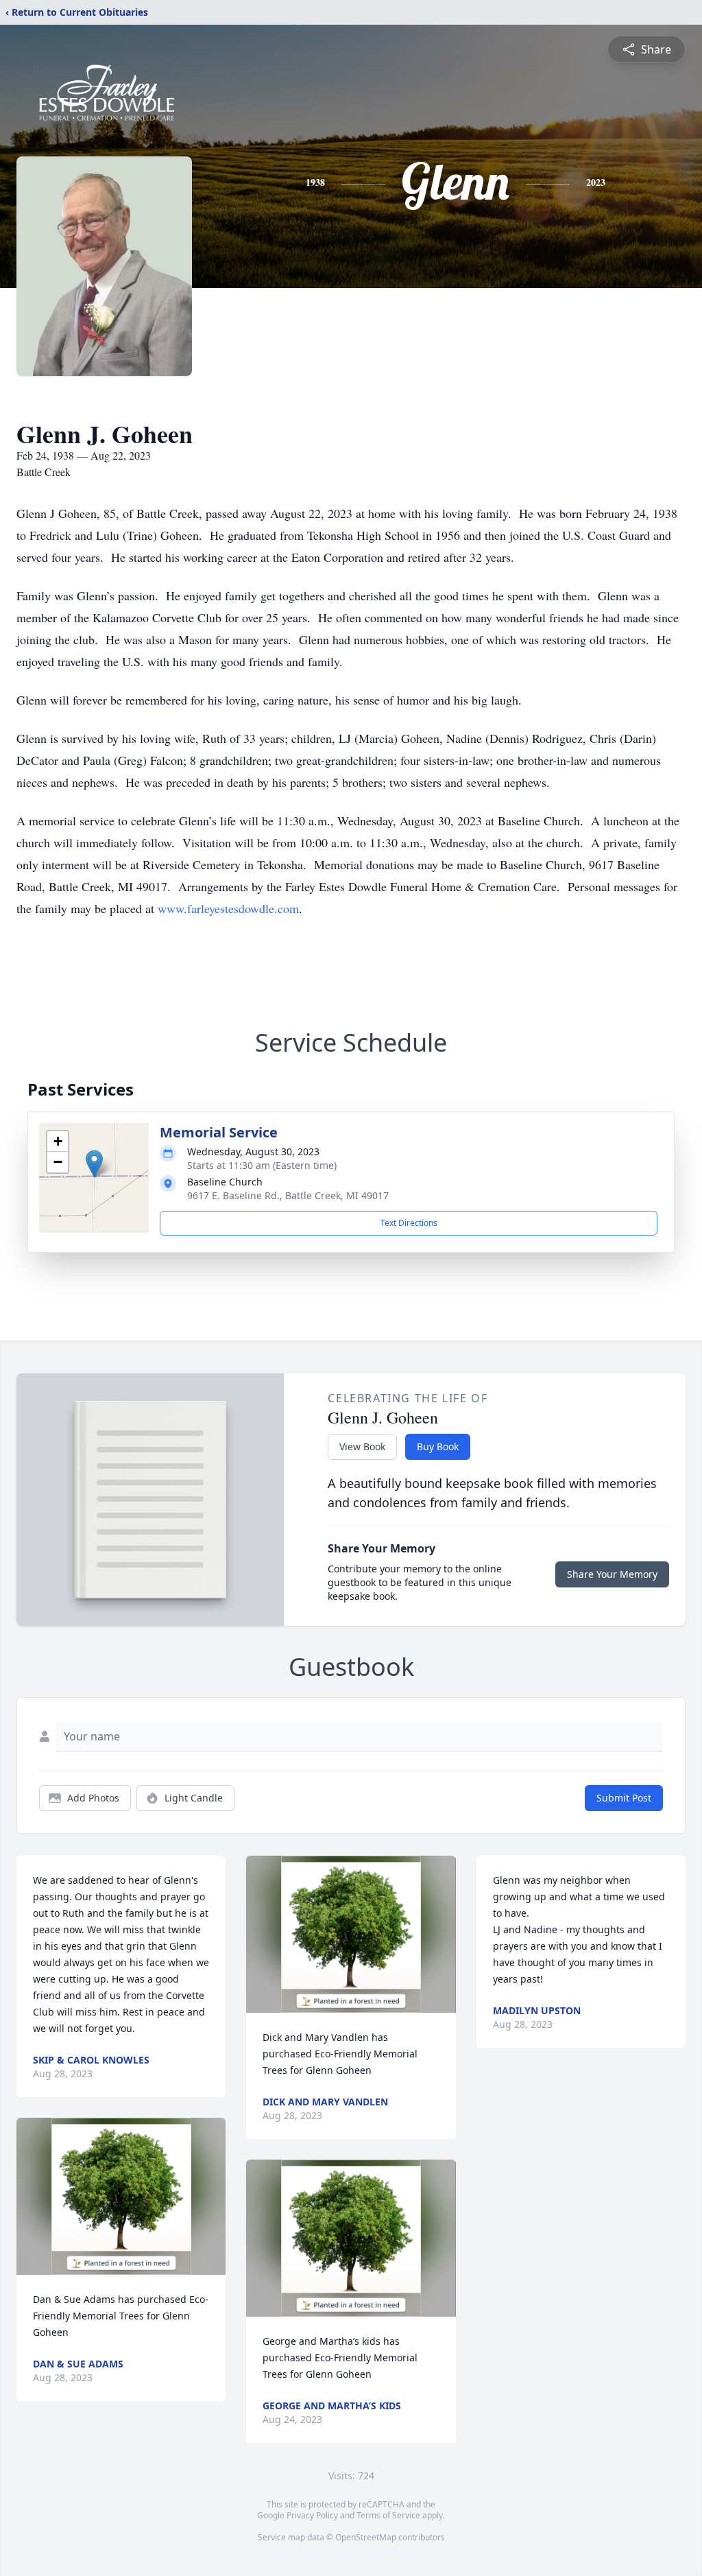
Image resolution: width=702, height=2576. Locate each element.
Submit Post (624, 1798)
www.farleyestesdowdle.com (228, 908)
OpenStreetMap (366, 2537)
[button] (94, 1164)
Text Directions (409, 1223)
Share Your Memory (612, 1574)
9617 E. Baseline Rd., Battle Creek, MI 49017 (288, 1195)
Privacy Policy (312, 2515)
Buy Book (438, 1446)
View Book (362, 1446)
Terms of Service (388, 2515)
